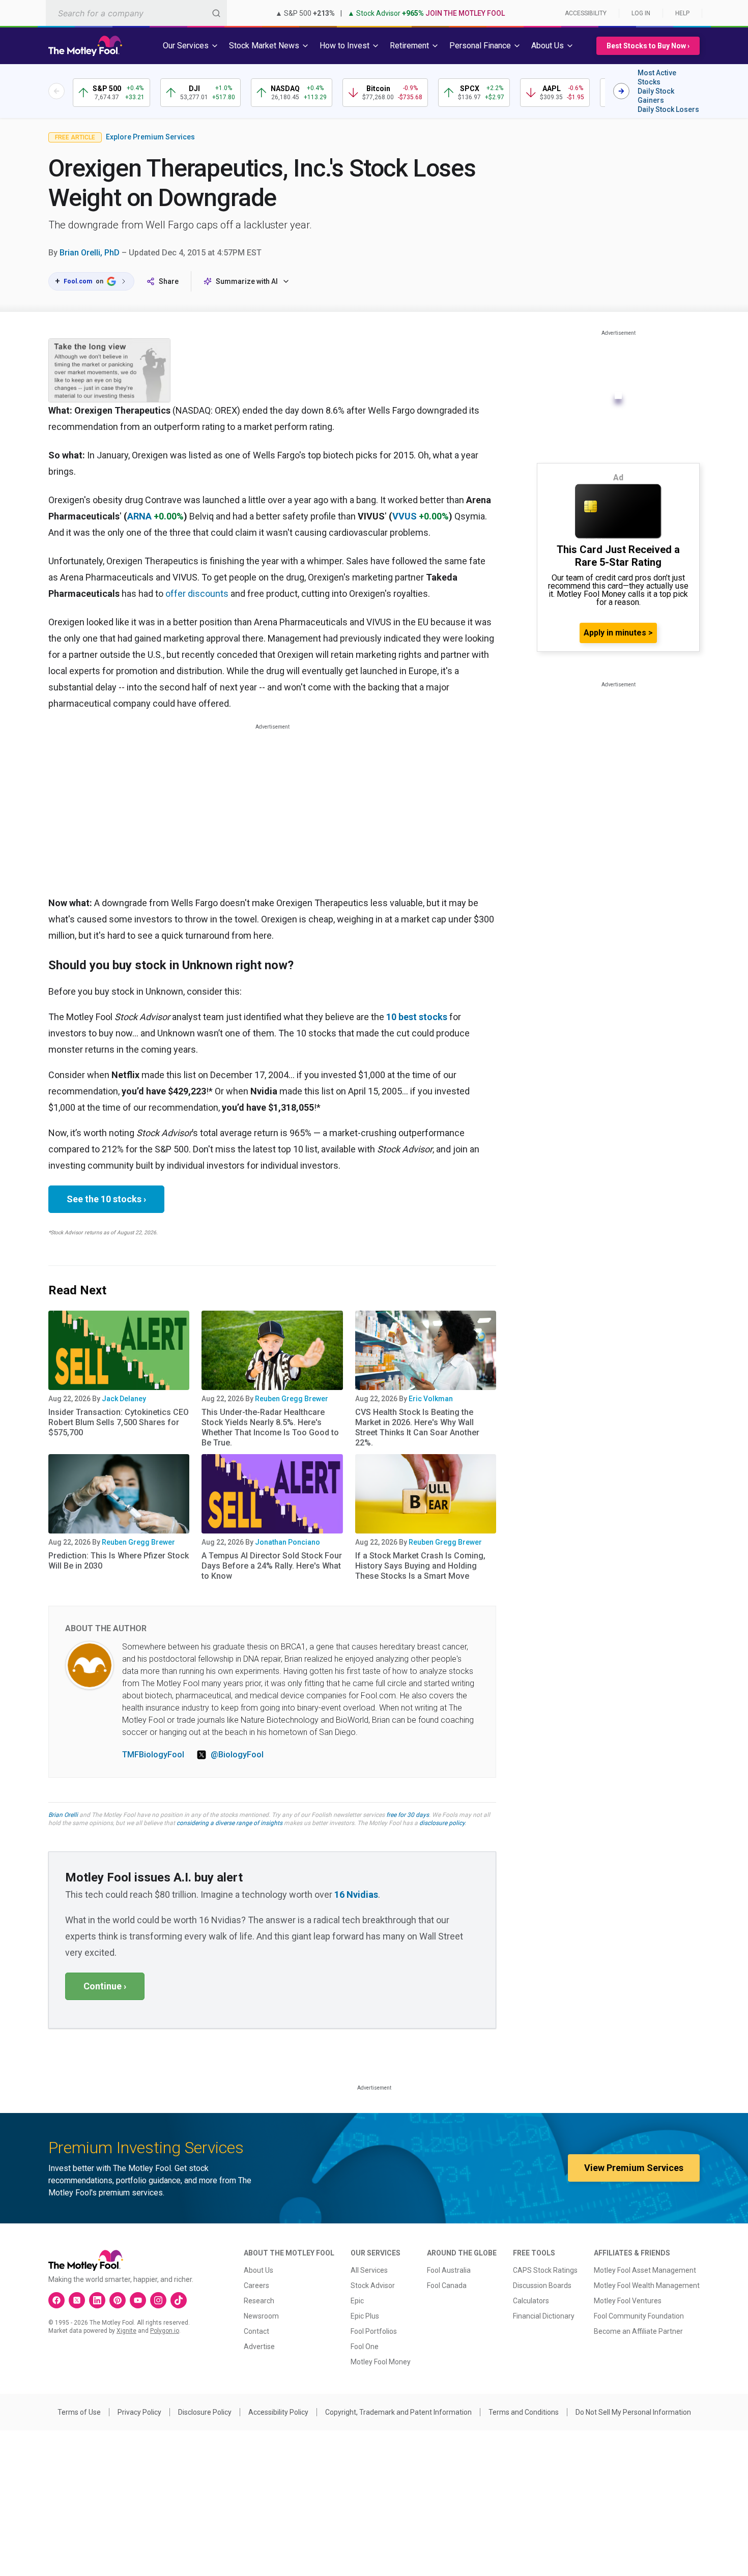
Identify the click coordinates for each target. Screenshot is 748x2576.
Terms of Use (79, 2412)
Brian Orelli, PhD (90, 253)
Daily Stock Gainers (656, 96)
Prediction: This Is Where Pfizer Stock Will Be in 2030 (119, 1561)
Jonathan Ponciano (287, 1542)
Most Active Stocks (657, 77)
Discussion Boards (542, 2285)
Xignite (126, 2331)
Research (259, 2301)
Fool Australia (449, 2270)
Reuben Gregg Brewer (292, 1399)
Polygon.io (165, 2331)
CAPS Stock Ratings (545, 2270)
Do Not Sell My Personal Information (633, 2412)
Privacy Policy (139, 2412)
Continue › (105, 1986)
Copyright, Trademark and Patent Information (398, 2412)
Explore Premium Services (150, 137)
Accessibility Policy (278, 2412)
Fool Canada (447, 2285)
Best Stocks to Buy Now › (648, 46)
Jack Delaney (124, 1399)
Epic (357, 2301)
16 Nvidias (356, 1894)
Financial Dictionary (544, 2316)
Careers (256, 2285)
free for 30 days (408, 1815)
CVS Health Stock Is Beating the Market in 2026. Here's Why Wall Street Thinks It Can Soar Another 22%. (417, 1427)
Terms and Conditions (524, 2412)
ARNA (139, 516)
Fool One (365, 2347)
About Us (258, 2270)
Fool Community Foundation (639, 2316)
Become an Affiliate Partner (638, 2331)
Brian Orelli (63, 1815)
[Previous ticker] (56, 91)
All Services (369, 2270)
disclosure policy (442, 1823)
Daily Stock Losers (668, 109)
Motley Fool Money (381, 2362)
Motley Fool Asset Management (645, 2270)
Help (682, 13)
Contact (256, 2331)
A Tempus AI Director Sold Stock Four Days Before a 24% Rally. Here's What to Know (272, 1566)
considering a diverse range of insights (229, 1823)
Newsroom (261, 2316)
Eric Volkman (431, 1399)
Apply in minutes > (618, 633)
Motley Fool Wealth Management (647, 2285)
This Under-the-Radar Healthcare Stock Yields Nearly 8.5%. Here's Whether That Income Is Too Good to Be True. (270, 1427)
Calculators (531, 2301)
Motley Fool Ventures (628, 2301)
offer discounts (197, 594)
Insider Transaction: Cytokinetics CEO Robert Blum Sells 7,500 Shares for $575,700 (119, 1422)
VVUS (405, 516)
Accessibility (586, 13)
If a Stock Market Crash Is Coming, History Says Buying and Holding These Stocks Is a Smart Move (420, 1566)
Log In (641, 13)
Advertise (259, 2347)
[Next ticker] (621, 91)
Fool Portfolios (374, 2331)
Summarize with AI (247, 281)
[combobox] (136, 13)
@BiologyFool (237, 1755)
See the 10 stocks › (106, 1199)
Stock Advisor (373, 2285)
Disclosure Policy (205, 2412)
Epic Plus (365, 2316)
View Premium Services (634, 2168)
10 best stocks (417, 1017)
